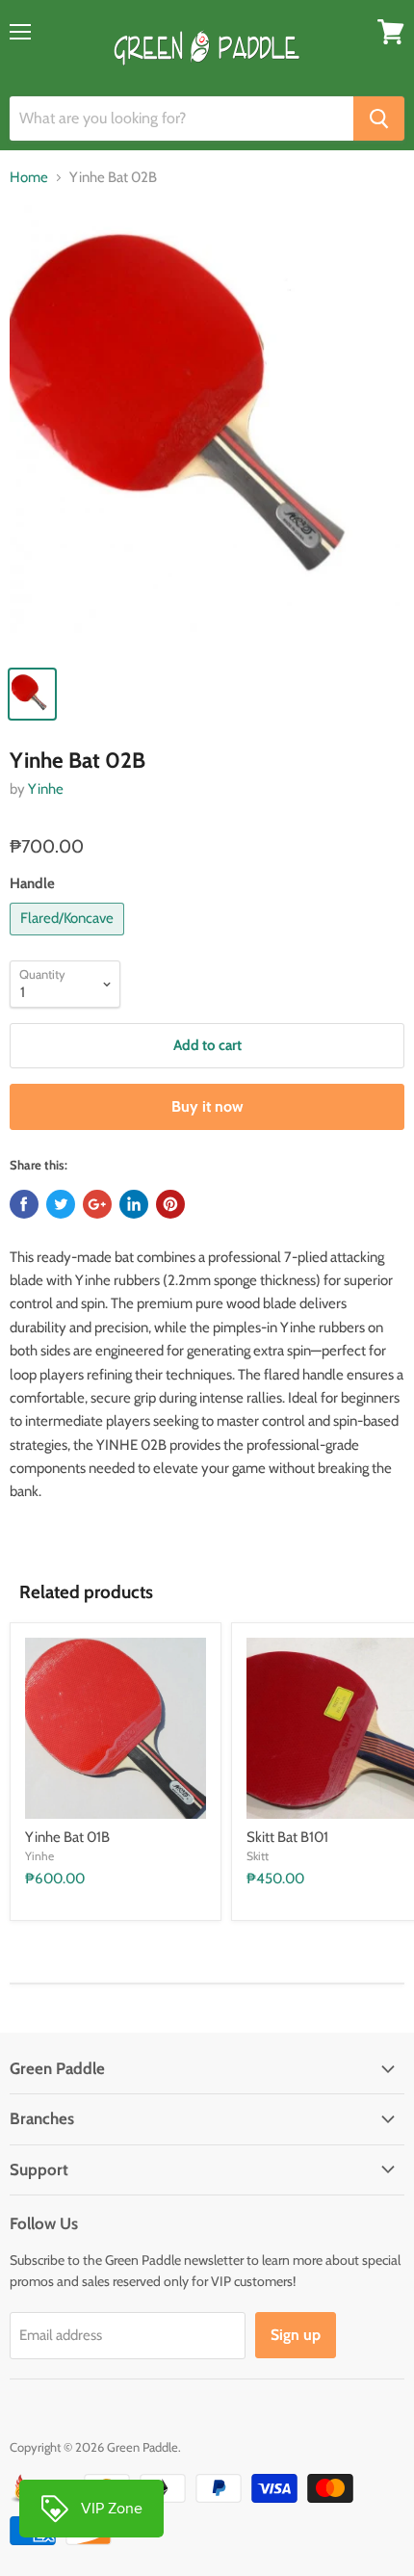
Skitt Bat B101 (287, 1837)
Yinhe (46, 789)
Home (29, 178)
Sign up (296, 2335)
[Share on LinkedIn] (134, 1204)
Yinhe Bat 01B (67, 1837)
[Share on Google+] (97, 1204)
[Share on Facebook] (24, 1204)
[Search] (379, 118)
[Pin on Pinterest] (170, 1204)
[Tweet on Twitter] (61, 1204)
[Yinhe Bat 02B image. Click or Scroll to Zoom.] (207, 429)
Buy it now (207, 1106)
